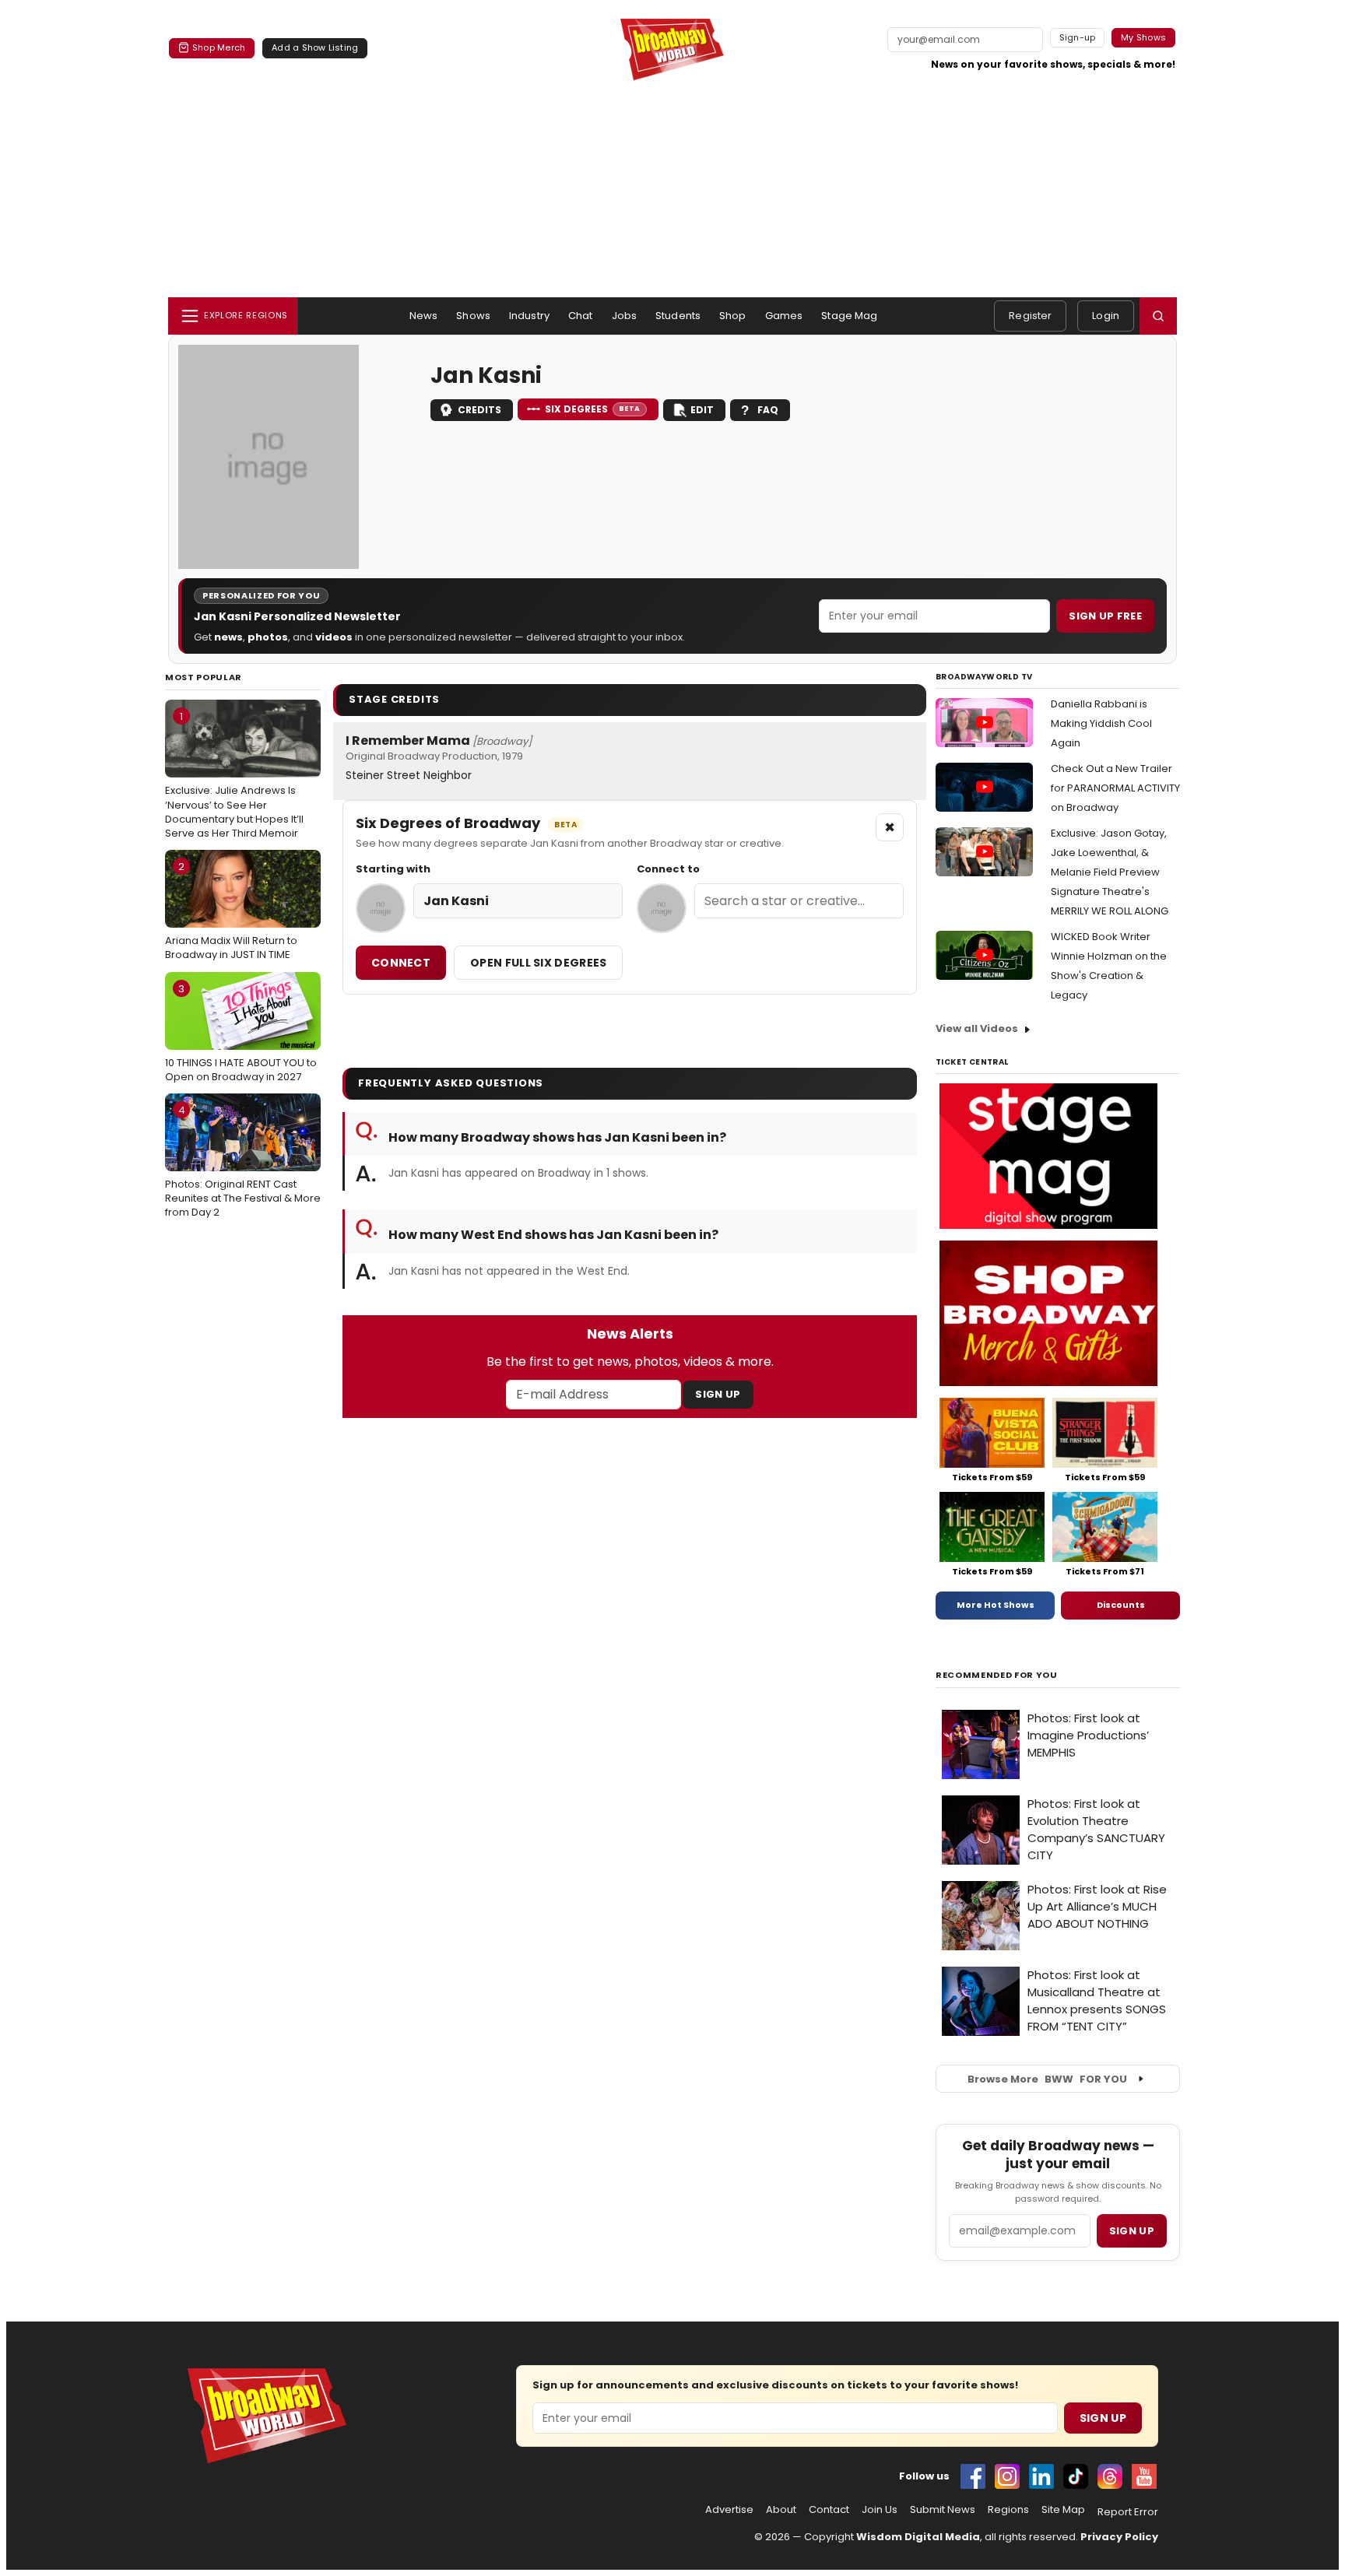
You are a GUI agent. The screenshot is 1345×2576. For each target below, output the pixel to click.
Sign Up (718, 1394)
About (781, 2510)
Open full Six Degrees (538, 963)
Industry (529, 316)
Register (1030, 316)
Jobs (625, 316)
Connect (401, 963)
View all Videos (977, 1028)
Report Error (1128, 2512)
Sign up (1132, 2231)
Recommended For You (997, 1675)
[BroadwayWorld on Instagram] (1007, 2476)
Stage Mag (849, 316)
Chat (581, 316)
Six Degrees (593, 409)
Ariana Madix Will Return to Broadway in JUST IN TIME (231, 911)
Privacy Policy (1119, 2537)
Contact (829, 2510)
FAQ (768, 410)
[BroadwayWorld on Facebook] (973, 2476)
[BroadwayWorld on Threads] (1110, 2476)
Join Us (880, 2510)
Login (1106, 316)
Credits (479, 410)
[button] (1158, 316)
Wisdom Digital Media (918, 2537)
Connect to (668, 869)
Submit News (943, 2510)
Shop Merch (219, 47)
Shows (473, 316)
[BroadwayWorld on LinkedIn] (1041, 2476)
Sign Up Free (1105, 616)
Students (678, 316)
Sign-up (1078, 37)
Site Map (1063, 2510)
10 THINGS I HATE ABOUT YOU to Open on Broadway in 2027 (241, 1033)
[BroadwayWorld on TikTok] (1076, 2476)
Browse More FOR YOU (1047, 2079)
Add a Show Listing (315, 47)
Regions (1008, 2510)
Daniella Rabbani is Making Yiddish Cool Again (1101, 723)
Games (784, 316)
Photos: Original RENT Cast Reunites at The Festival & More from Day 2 (243, 1161)
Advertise (729, 2510)
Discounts (1121, 1605)
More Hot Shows (996, 1605)
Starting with (393, 869)
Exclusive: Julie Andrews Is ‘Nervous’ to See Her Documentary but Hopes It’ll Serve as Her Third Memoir (234, 775)
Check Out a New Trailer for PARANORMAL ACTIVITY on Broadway (1115, 788)
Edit (702, 410)
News (424, 316)
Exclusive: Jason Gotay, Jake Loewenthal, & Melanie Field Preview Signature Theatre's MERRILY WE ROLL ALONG (1110, 872)
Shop (733, 316)
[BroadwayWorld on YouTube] (1144, 2476)
